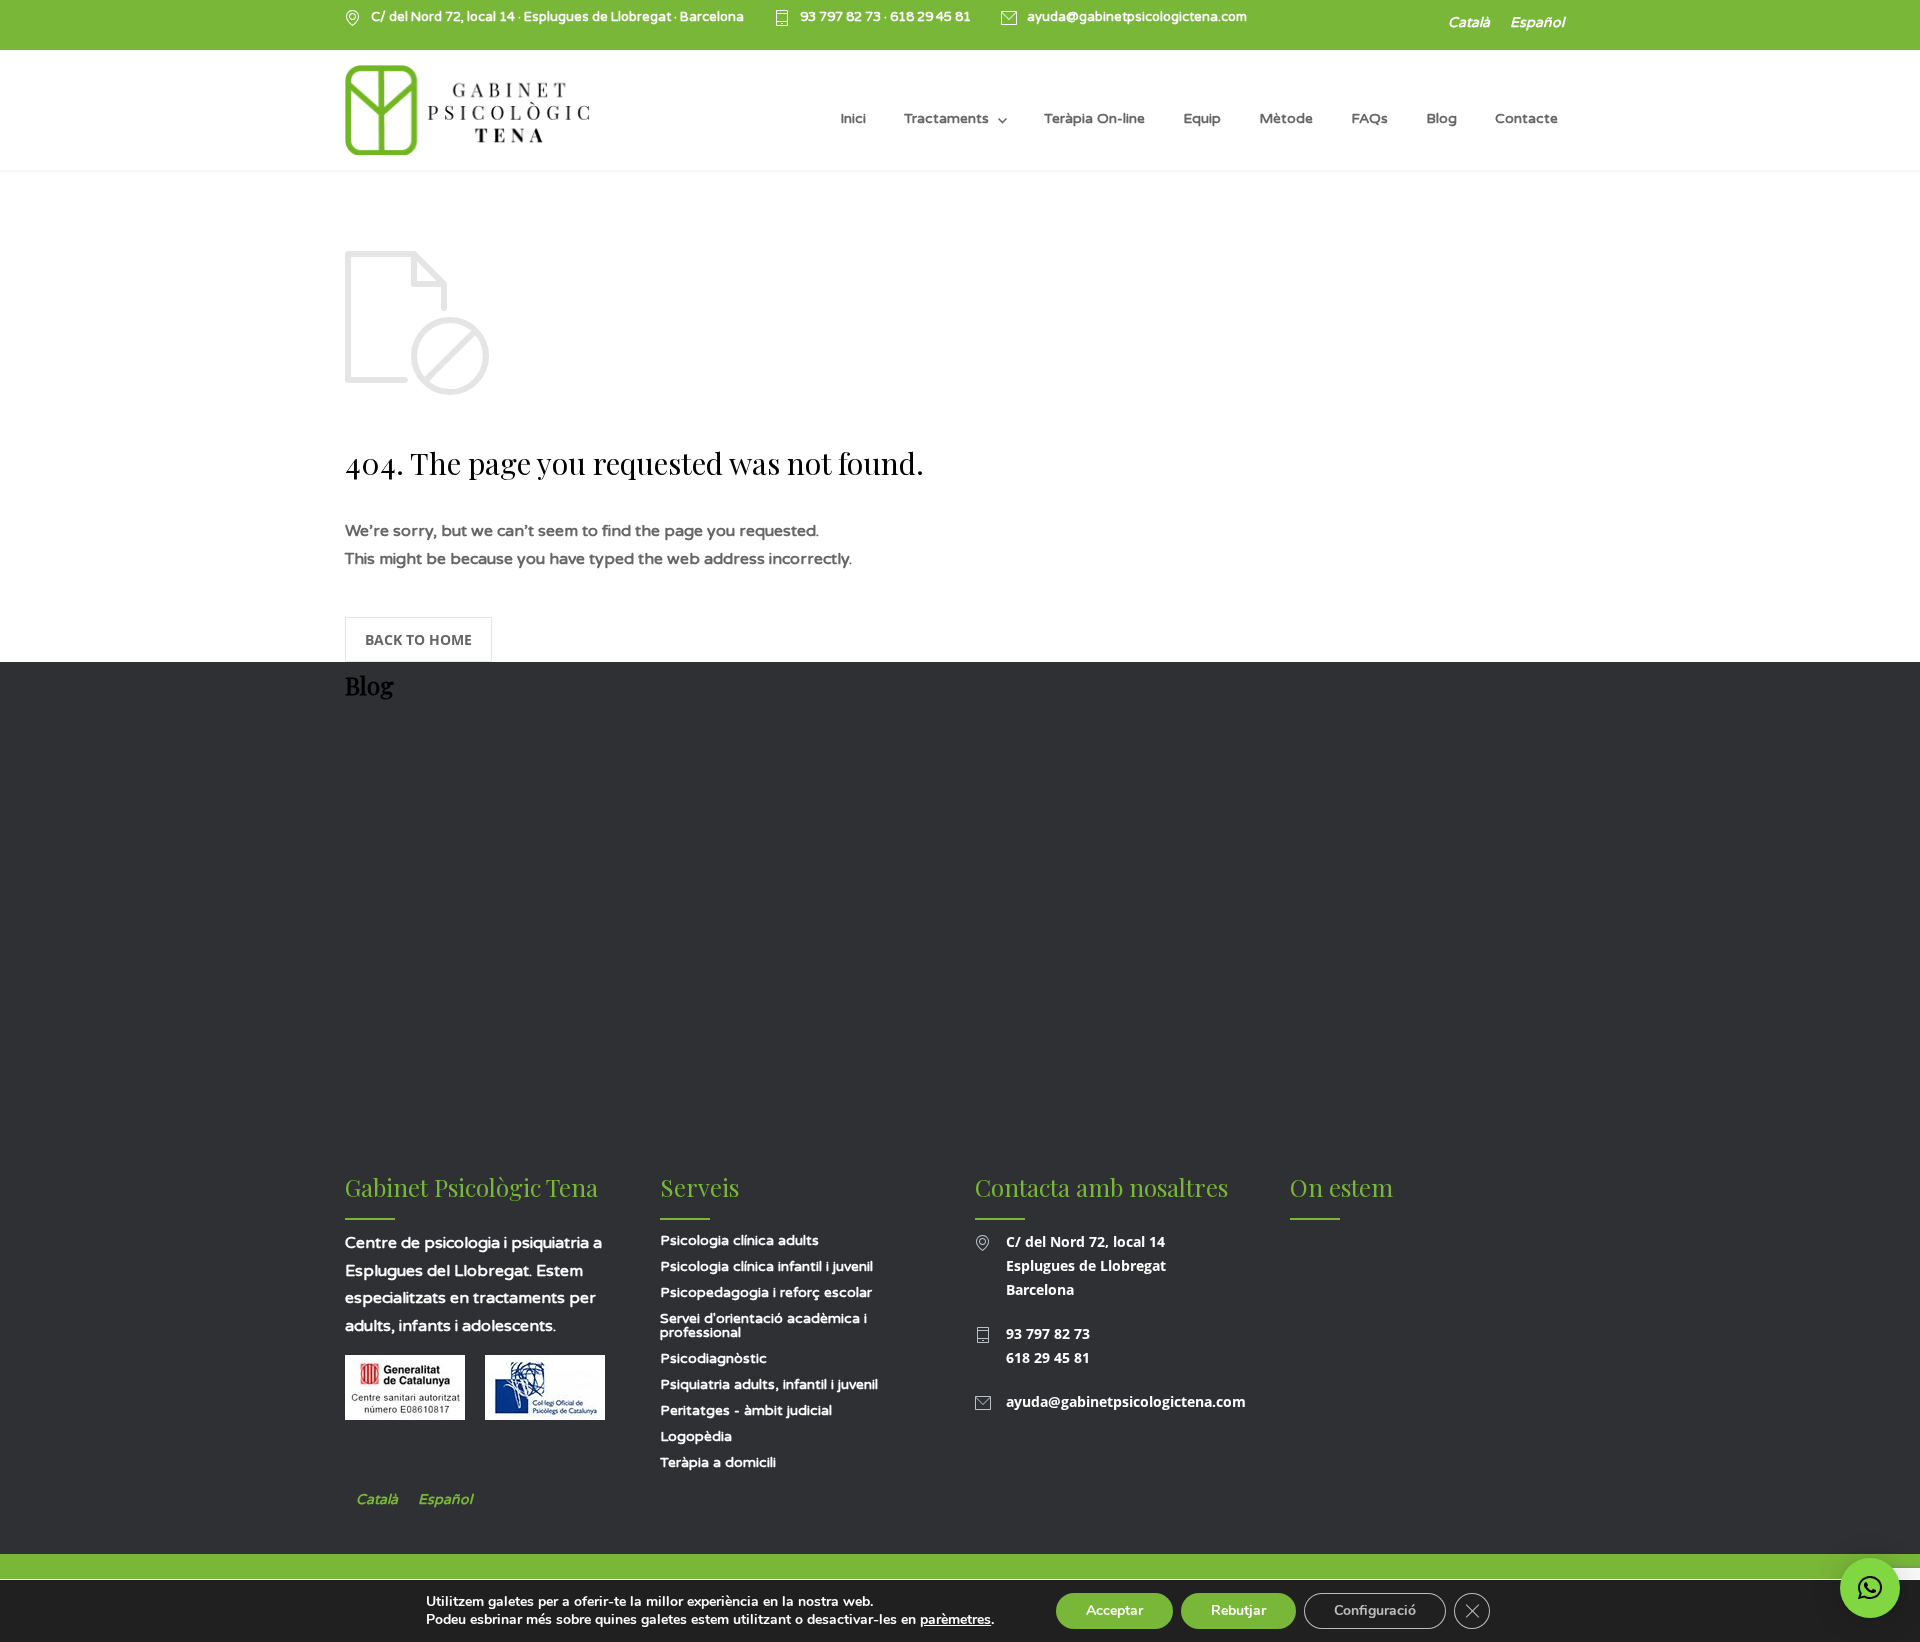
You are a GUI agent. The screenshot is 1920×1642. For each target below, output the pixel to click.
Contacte (1526, 118)
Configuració (1375, 1610)
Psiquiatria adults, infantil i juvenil (769, 1384)
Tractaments (946, 118)
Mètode (1286, 118)
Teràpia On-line (1094, 118)
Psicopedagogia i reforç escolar (766, 1292)
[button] (1870, 1588)
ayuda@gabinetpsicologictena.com (1137, 17)
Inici (853, 118)
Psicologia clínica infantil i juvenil (766, 1266)
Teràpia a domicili (718, 1462)
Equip (1202, 118)
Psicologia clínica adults (739, 1240)
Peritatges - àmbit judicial (746, 1410)
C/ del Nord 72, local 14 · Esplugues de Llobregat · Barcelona (557, 17)
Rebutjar (1238, 1610)
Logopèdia (696, 1436)
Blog (1441, 118)
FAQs (1369, 118)
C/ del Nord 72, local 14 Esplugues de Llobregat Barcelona (1086, 1265)
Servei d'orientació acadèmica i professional (763, 1325)
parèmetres (955, 1620)
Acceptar (1114, 1610)
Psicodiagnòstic (713, 1358)
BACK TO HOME (418, 639)
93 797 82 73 (842, 17)
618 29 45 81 (930, 17)
